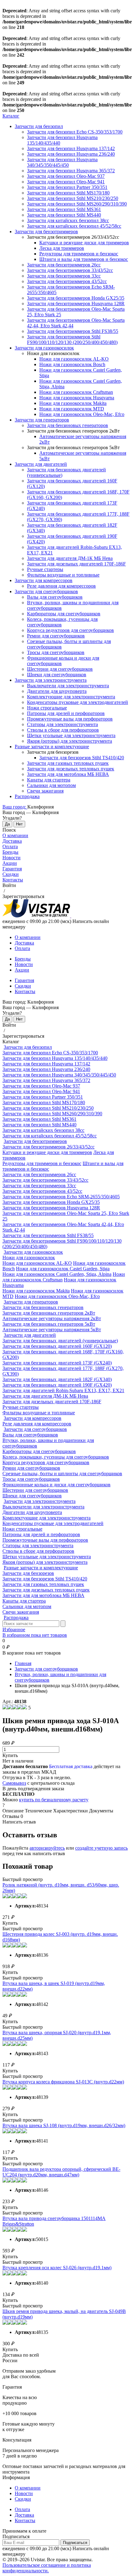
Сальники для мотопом (51, 785)
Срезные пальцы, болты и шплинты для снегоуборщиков (62, 1474)
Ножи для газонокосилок (29, 1258)
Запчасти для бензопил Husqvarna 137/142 (71, 148)
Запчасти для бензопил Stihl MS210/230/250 (73, 198)
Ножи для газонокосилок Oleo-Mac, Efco (82, 414)
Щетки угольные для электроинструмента (71, 735)
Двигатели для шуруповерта (57, 691)
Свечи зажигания (45, 791)
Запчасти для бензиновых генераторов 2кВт (49, 1313)
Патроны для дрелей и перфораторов (66, 713)
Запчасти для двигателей (41, 464)
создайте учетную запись (101, 1848)
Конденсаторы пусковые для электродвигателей (78, 702)
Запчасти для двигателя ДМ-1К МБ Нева (70, 558)
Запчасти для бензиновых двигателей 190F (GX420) (57, 1385)
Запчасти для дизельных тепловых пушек (71, 769)
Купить (10, 1755)
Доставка (12, 841)
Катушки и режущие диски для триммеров (84, 243)
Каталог (11, 116)
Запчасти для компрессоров (44, 580)
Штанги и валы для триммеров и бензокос (84, 259)
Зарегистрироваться (23, 896)
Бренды (10, 852)
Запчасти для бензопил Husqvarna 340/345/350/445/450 (62, 162)
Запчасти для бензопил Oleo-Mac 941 (66, 182)
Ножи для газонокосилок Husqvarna (77, 398)
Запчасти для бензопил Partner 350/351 (67, 187)
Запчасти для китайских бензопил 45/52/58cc (74, 226)
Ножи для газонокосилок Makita (73, 403)
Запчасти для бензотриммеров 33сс (64, 276)
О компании (15, 835)
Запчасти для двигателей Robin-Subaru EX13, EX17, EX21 (63, 1390)
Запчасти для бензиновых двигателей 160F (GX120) (57, 1346)
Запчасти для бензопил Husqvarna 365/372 (71, 171)
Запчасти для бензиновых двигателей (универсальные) (60, 1341)
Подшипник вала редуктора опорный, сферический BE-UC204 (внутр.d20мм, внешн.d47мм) (61, 2172)
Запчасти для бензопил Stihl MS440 (64, 215)
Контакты (13, 880)
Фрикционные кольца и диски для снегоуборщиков (56, 1485)
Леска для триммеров (62, 248)
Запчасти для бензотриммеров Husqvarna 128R (76, 304)
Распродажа (27, 796)
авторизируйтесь (47, 1848)
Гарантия (12, 869)
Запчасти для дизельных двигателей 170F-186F (76, 564)
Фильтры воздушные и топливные (63, 575)
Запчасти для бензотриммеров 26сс (64, 265)
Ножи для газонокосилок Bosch (72, 364)
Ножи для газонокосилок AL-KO (74, 359)
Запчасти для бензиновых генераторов (68, 425)
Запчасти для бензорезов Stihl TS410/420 (82, 758)
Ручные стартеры (45, 569)
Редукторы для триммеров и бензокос (79, 254)
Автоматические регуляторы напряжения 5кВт (52, 1330)
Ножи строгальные (47, 708)
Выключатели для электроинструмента (68, 686)
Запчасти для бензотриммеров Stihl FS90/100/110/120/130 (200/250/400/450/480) (72, 339)
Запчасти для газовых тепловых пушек (68, 763)
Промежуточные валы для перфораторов (70, 719)
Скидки (11, 874)
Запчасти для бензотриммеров (46, 232)
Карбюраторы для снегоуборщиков (64, 614)
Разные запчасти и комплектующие (52, 747)
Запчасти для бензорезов (28, 1573)
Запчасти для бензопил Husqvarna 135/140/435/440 (55, 1058)
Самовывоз (14, 1783)
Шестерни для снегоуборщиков (60, 669)
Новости (12, 858)
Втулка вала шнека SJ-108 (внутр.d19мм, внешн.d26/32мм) (64, 2125)
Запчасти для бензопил (39, 126)
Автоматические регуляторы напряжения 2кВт (52, 1318)
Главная (23, 1663)
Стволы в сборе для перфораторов (63, 730)
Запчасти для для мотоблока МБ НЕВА (68, 774)
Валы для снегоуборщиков (55, 597)
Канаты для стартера (49, 780)
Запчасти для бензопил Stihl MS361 (64, 209)
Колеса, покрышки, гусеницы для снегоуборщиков (56, 1457)
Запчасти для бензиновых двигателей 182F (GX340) (57, 1379)
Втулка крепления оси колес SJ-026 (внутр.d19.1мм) (57, 2268)
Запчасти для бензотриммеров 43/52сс (67, 281)
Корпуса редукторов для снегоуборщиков (70, 630)
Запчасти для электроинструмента (51, 680)
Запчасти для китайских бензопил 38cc (68, 220)
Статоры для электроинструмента (62, 724)
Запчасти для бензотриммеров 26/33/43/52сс (49, 1147)
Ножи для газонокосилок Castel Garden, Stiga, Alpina (57, 1274)
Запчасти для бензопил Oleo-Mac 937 (66, 176)
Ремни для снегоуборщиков (56, 636)
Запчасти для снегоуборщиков (46, 591)
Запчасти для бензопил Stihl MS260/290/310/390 (77, 204)
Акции (10, 863)
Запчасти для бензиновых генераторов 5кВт (49, 1324)
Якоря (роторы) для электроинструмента (70, 741)
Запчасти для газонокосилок (44, 348)
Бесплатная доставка (71, 1766)
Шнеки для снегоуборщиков (57, 675)
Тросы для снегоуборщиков (56, 652)
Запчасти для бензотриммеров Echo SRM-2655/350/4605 (61, 1197)
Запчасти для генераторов (42, 420)
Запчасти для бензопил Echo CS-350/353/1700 (75, 132)
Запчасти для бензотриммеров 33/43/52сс (70, 270)
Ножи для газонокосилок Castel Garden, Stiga (63, 1269)
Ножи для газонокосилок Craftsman (76, 392)
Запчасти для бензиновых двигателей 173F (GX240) (57, 1363)
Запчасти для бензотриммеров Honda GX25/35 (76, 298)
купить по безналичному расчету (54, 1800)
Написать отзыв (19, 1822)
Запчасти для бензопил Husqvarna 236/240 (71, 154)
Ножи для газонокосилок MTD (72, 409)
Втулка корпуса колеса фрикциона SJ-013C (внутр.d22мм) (63, 2082)
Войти (9, 885)
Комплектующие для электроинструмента (71, 697)
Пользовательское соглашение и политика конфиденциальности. (47, 2568)
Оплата (10, 847)
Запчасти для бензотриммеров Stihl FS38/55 (73, 331)
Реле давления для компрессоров (61, 586)
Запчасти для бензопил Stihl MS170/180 (68, 193)
